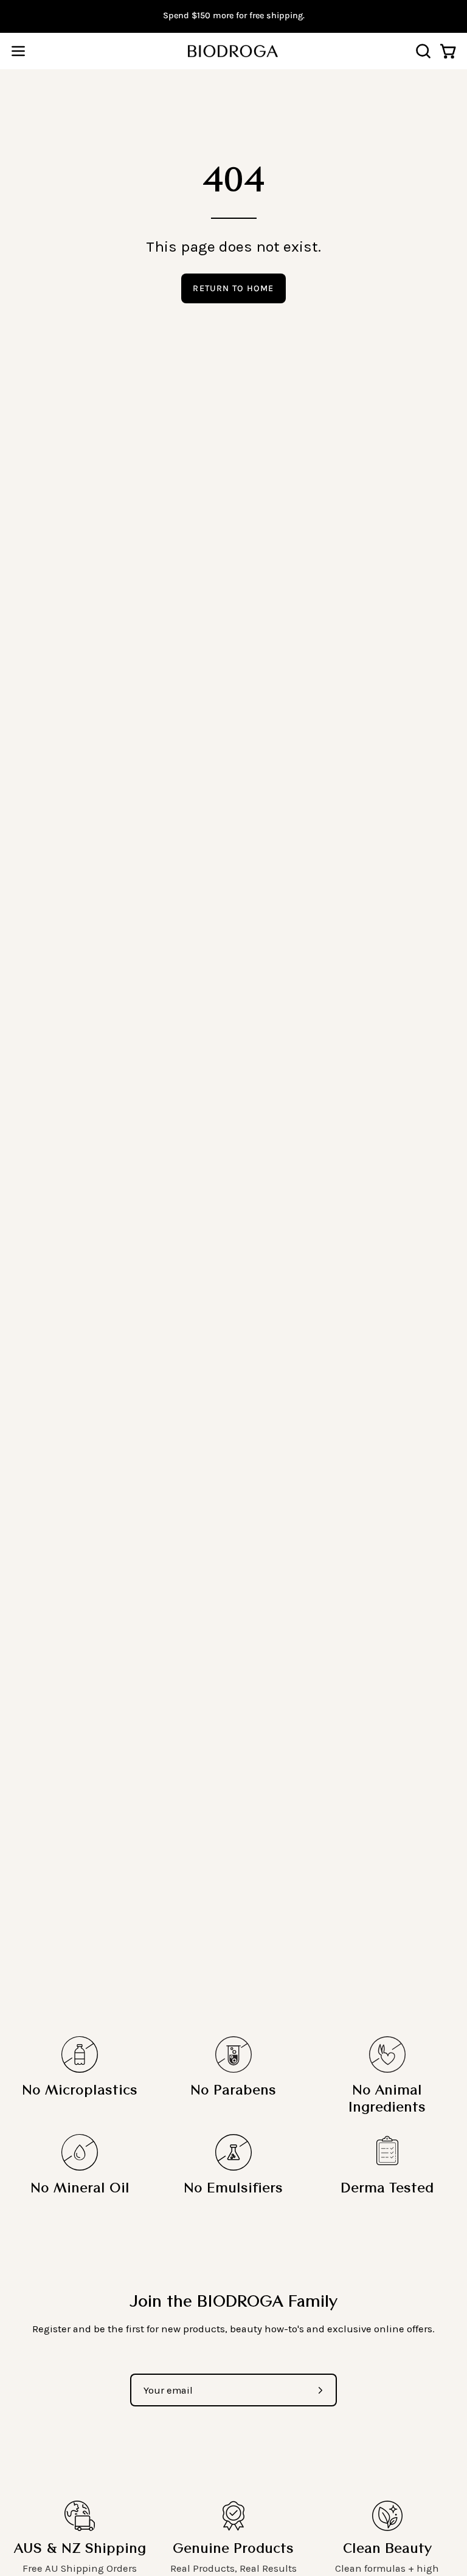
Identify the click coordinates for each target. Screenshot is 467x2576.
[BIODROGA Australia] (233, 51)
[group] (233, 16)
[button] (422, 51)
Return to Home (233, 288)
